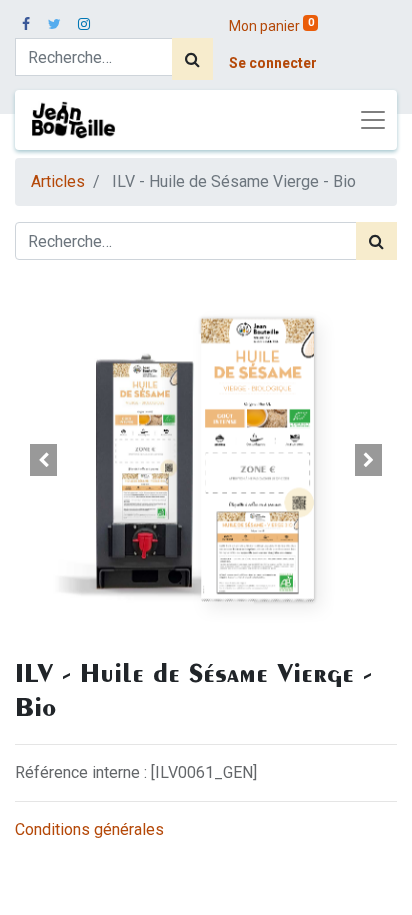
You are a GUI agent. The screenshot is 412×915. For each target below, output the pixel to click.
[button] (43, 460)
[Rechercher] (192, 59)
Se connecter (273, 63)
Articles (58, 181)
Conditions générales (89, 829)
